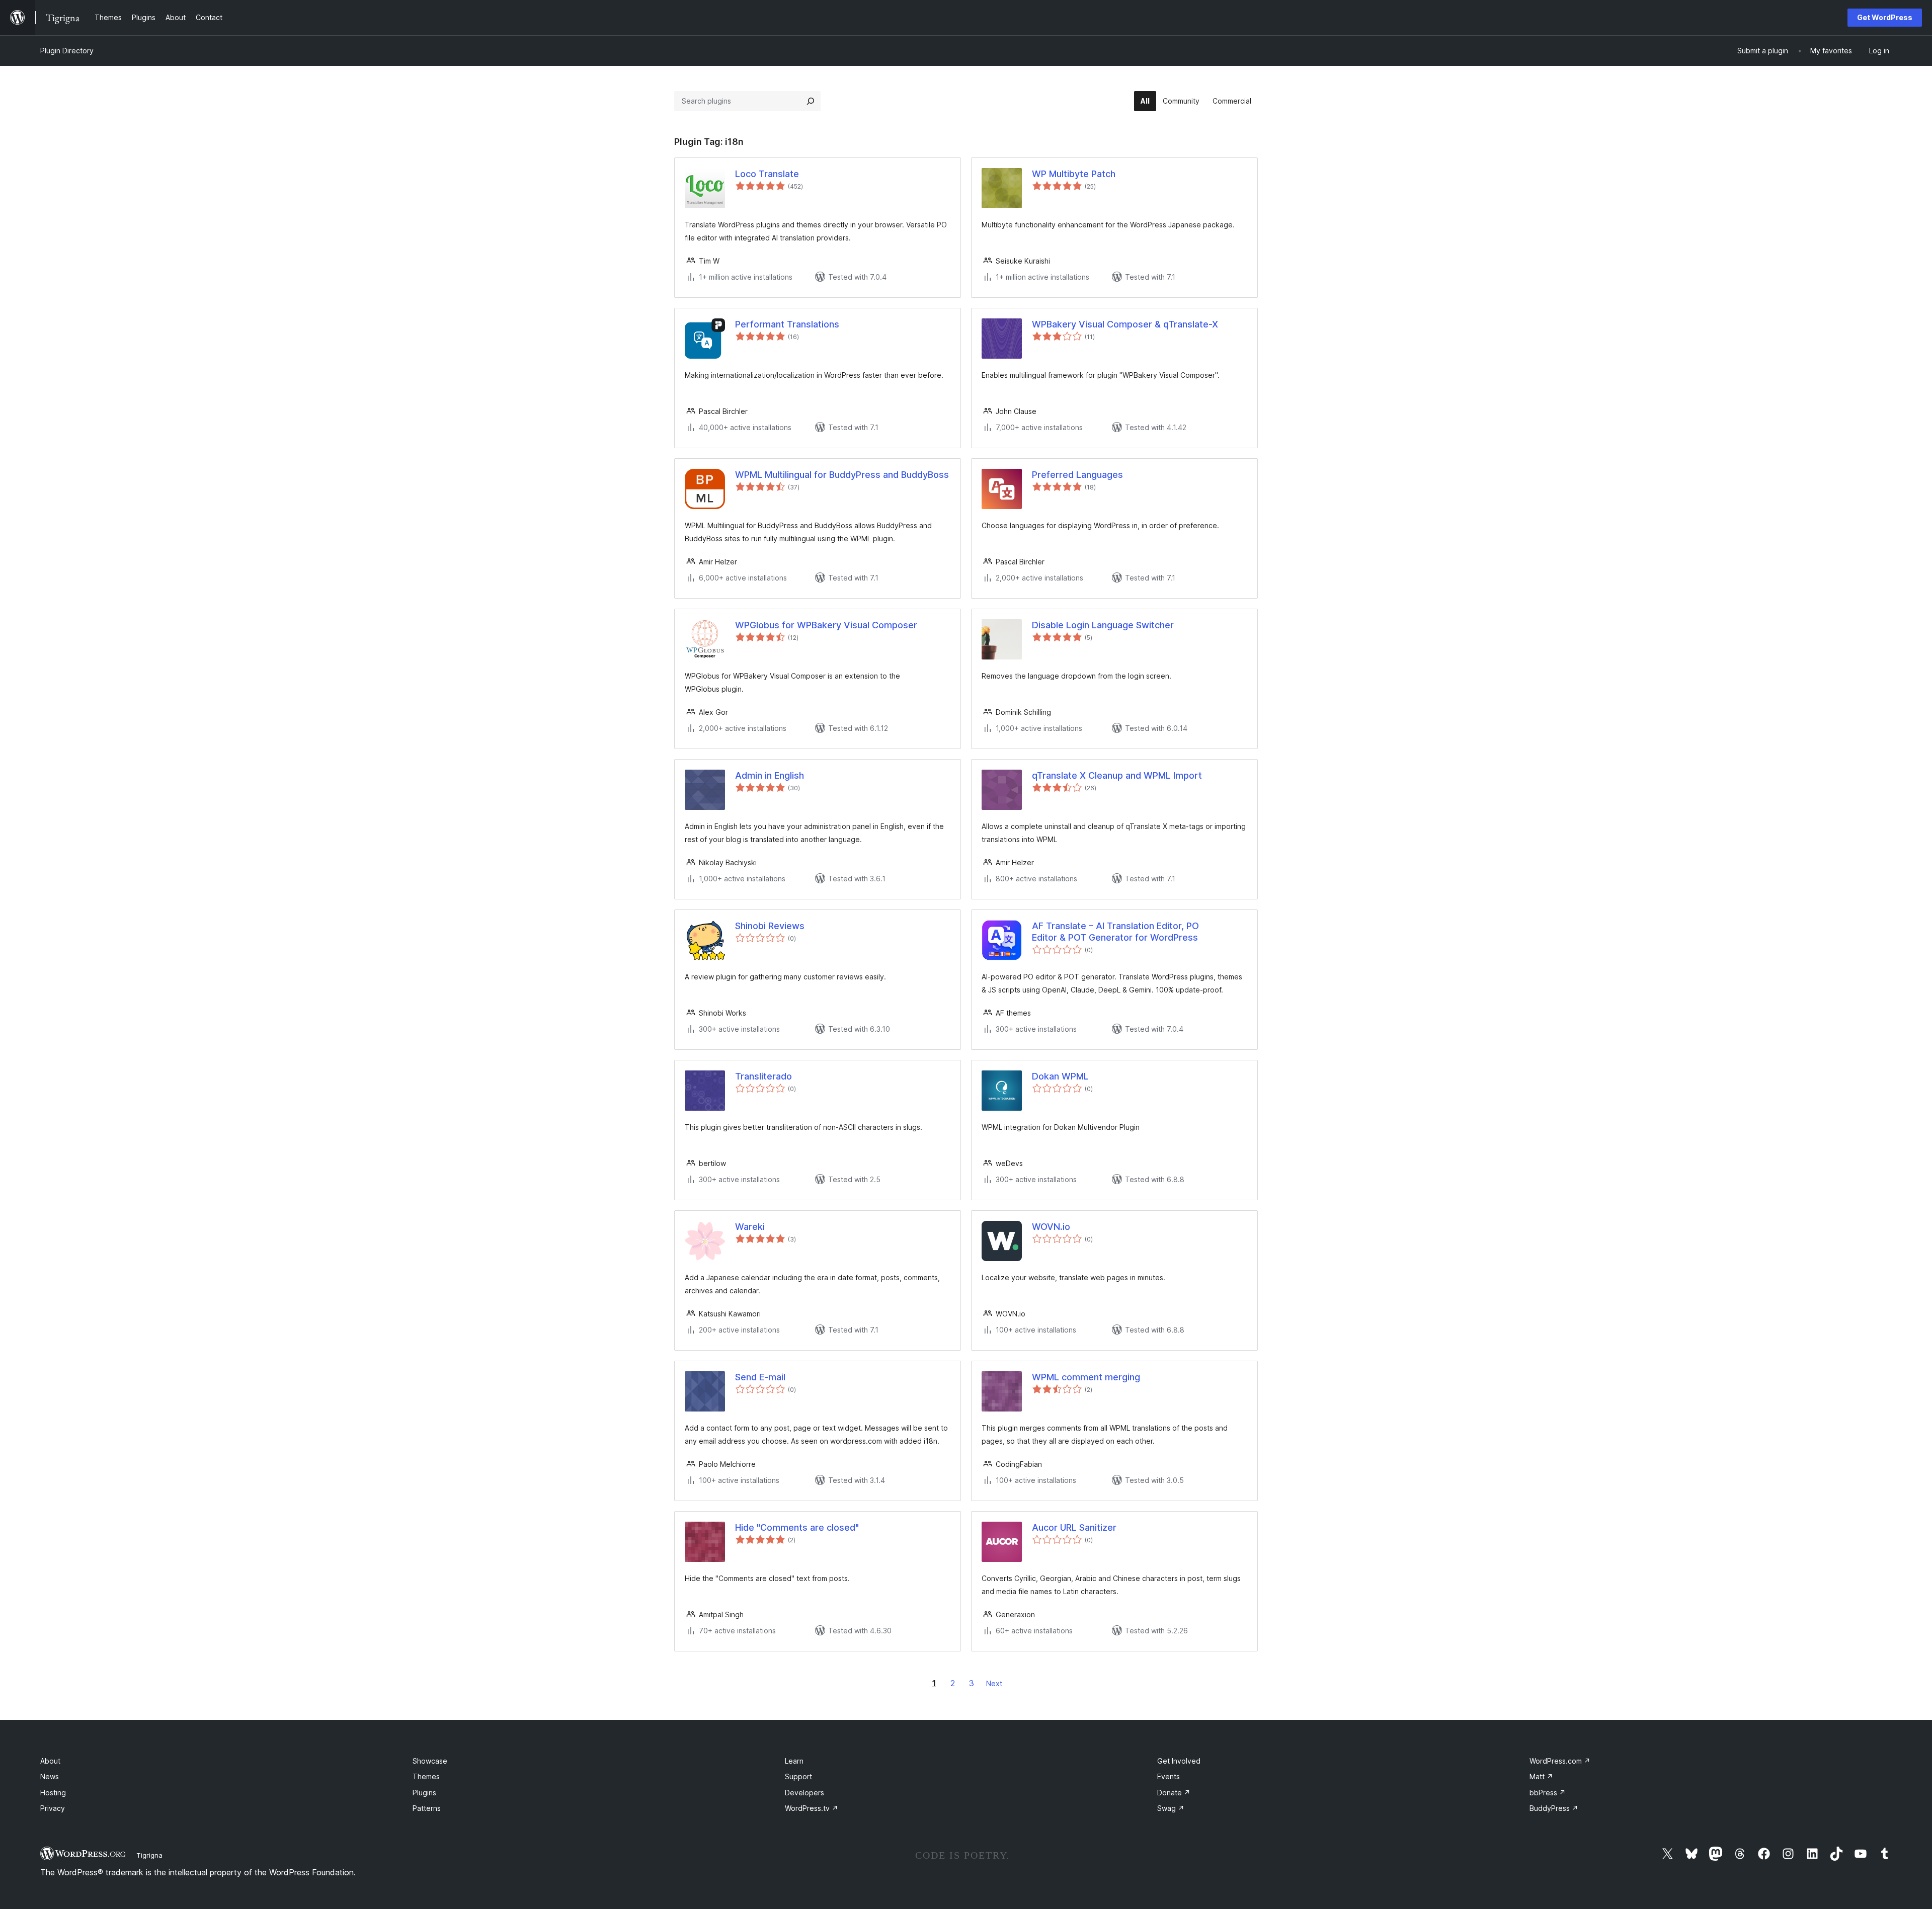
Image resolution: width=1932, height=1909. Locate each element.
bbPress (1548, 1793)
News (50, 1776)
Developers (804, 1793)
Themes (426, 1776)
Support (798, 1776)
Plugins (424, 1793)
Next (994, 1683)
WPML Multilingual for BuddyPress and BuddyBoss (842, 475)
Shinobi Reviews (770, 926)
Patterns (427, 1808)
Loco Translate (767, 174)
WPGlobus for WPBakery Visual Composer (826, 625)
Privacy (53, 1808)
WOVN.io (1051, 1227)
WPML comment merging (1086, 1377)
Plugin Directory (67, 51)
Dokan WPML (1060, 1076)
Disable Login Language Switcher (1103, 625)
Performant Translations (787, 324)
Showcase (430, 1761)
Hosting (53, 1793)
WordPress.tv (812, 1808)
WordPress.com (1560, 1761)
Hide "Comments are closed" (797, 1527)
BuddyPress (1554, 1808)
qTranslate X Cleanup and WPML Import (1117, 775)
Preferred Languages (1077, 475)
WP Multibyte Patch (1074, 174)
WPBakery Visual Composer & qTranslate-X (1125, 324)
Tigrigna (149, 1855)
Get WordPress (1885, 17)
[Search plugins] (811, 101)
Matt (1541, 1776)
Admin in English (770, 775)
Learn (794, 1761)
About (50, 1761)
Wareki (750, 1227)
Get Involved (1179, 1761)
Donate (1174, 1793)
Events (1169, 1776)
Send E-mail (760, 1377)
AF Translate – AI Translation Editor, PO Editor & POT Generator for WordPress (1115, 932)
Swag (1171, 1808)
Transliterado (763, 1076)
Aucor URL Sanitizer (1074, 1527)
